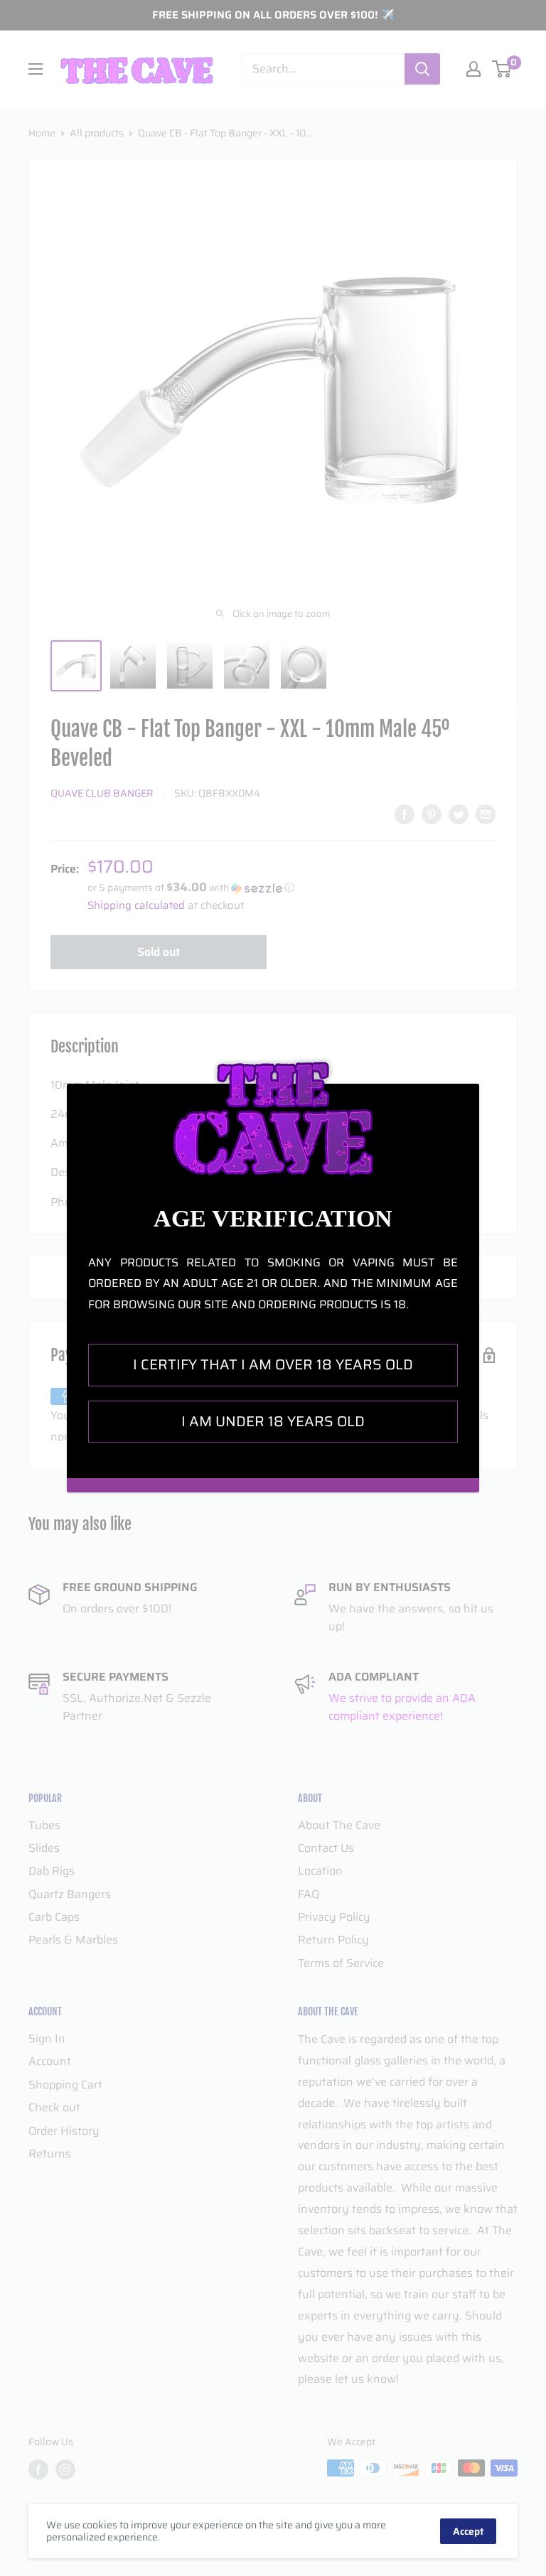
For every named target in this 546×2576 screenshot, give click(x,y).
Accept (468, 2531)
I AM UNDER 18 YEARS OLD (273, 1421)
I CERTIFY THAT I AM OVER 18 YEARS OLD (273, 1364)
